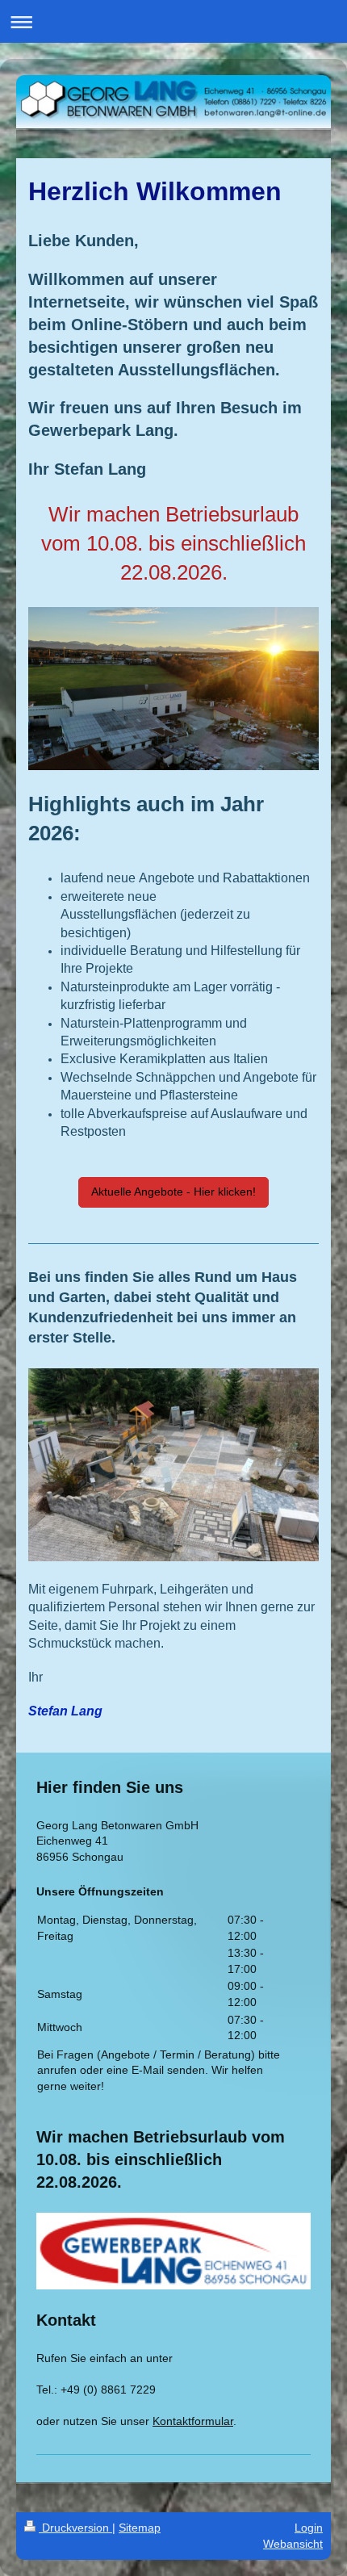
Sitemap (140, 2528)
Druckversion (75, 2528)
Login (309, 2528)
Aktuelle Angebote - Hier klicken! (173, 1192)
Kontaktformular (193, 2421)
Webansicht (293, 2544)
